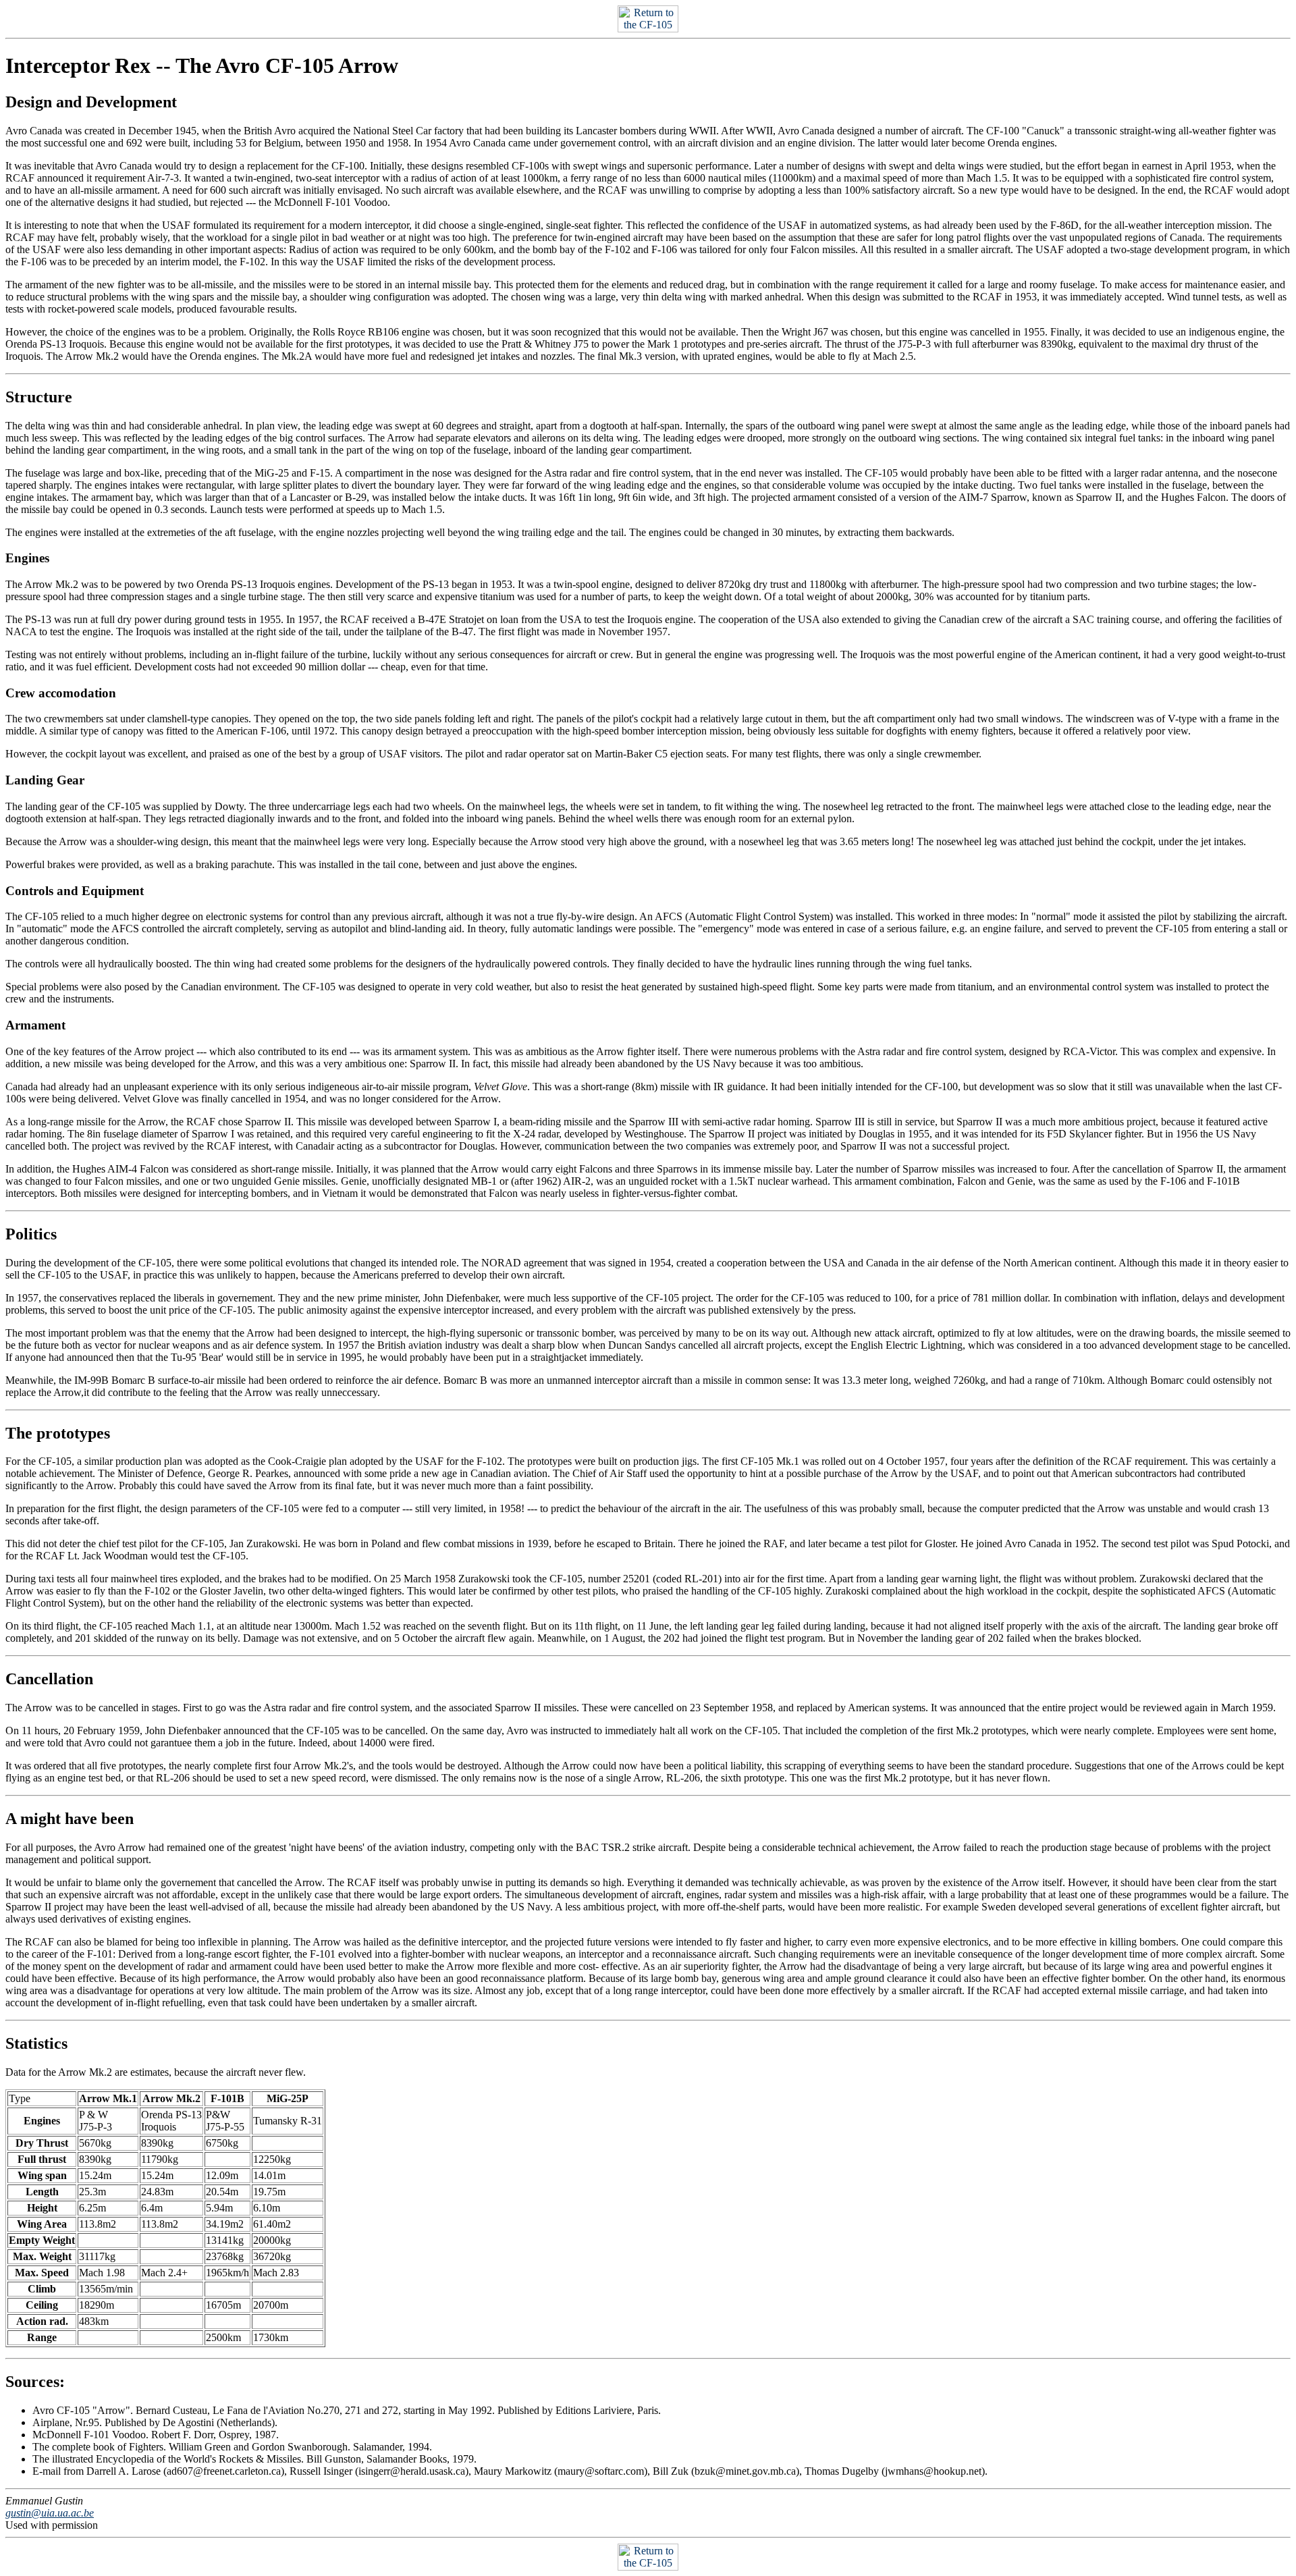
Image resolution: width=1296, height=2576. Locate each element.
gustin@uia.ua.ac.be (50, 2513)
